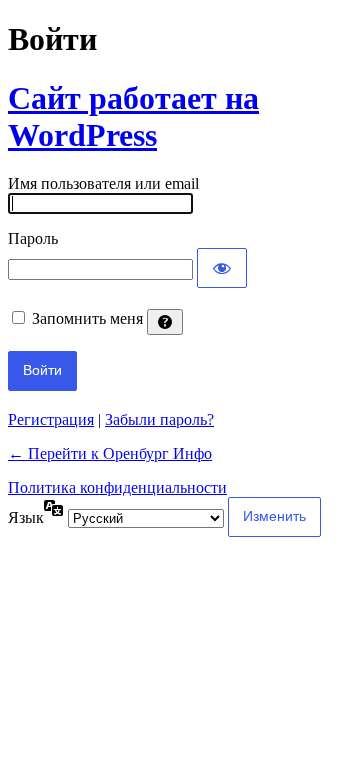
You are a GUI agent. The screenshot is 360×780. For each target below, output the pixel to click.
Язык (26, 517)
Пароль (33, 238)
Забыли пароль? (159, 419)
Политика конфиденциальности (117, 487)
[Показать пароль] (222, 268)
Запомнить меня (87, 318)
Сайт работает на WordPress (133, 116)
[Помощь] (165, 322)
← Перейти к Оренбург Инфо (110, 453)
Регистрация (51, 419)
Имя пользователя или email (103, 183)
